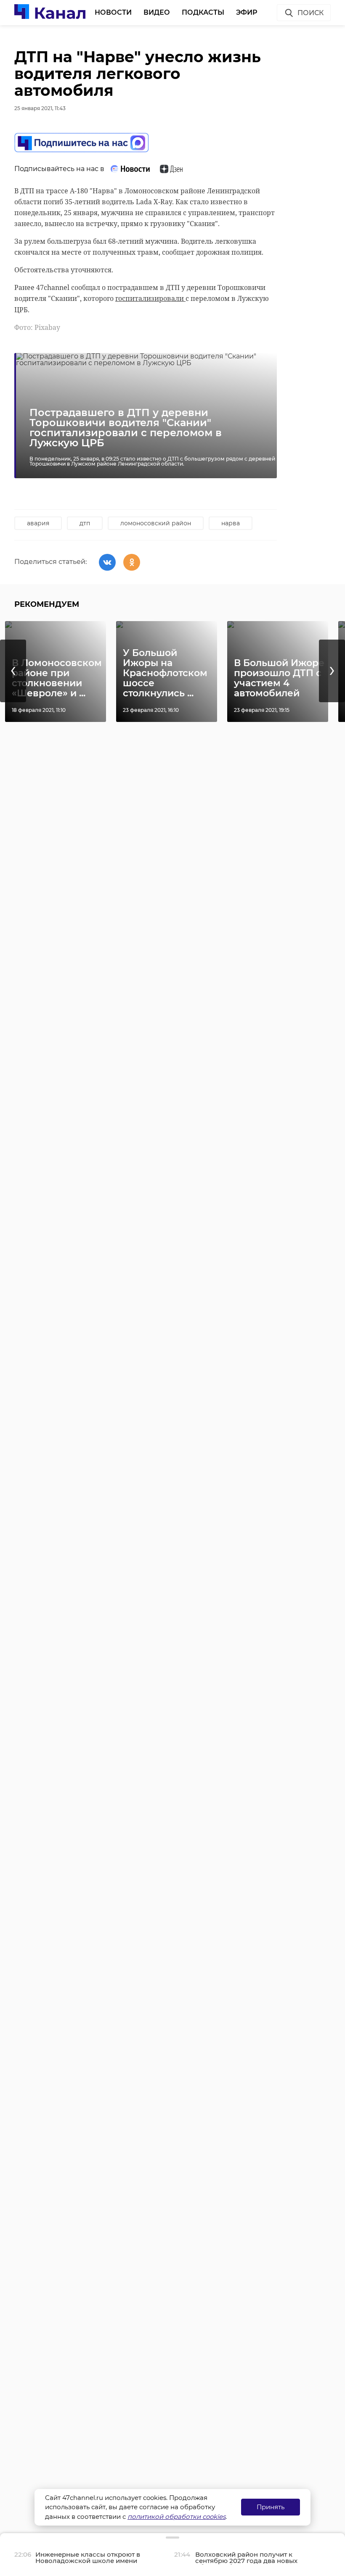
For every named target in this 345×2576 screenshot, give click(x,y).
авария (38, 523)
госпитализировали (150, 298)
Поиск (310, 13)
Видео (157, 12)
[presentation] (13, 671)
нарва (231, 523)
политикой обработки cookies (176, 2517)
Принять (271, 2507)
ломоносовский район (156, 523)
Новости (113, 12)
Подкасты (203, 12)
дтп (85, 523)
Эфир (247, 12)
